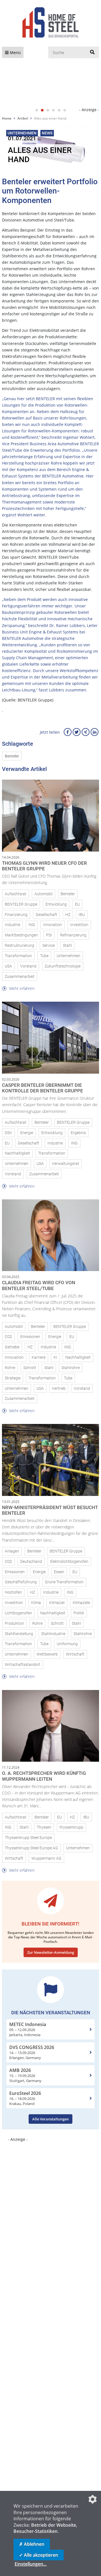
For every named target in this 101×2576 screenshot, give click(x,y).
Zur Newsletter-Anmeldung (51, 1952)
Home (7, 118)
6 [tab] (65, 110)
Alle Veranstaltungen (50, 2119)
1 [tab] (36, 110)
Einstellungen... (31, 2564)
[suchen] (92, 52)
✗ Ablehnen (32, 2544)
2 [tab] (42, 110)
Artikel (23, 118)
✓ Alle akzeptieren (39, 2555)
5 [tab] (59, 110)
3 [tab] (48, 110)
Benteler (12, 756)
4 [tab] (53, 110)
